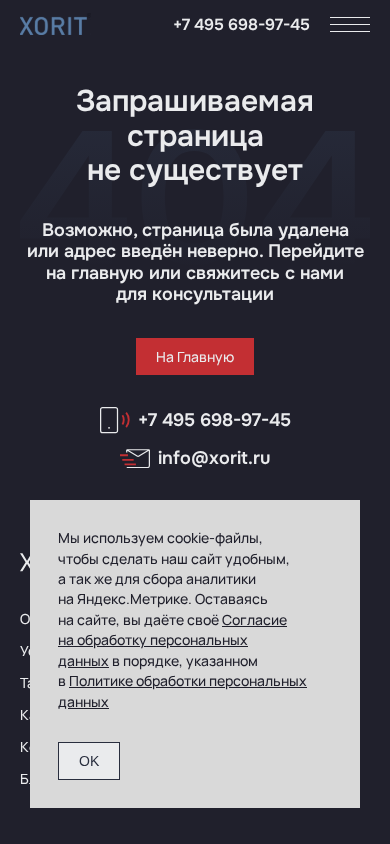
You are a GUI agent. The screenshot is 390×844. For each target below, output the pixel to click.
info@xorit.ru (214, 458)
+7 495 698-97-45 (241, 24)
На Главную (195, 356)
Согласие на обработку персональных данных (172, 640)
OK (89, 761)
